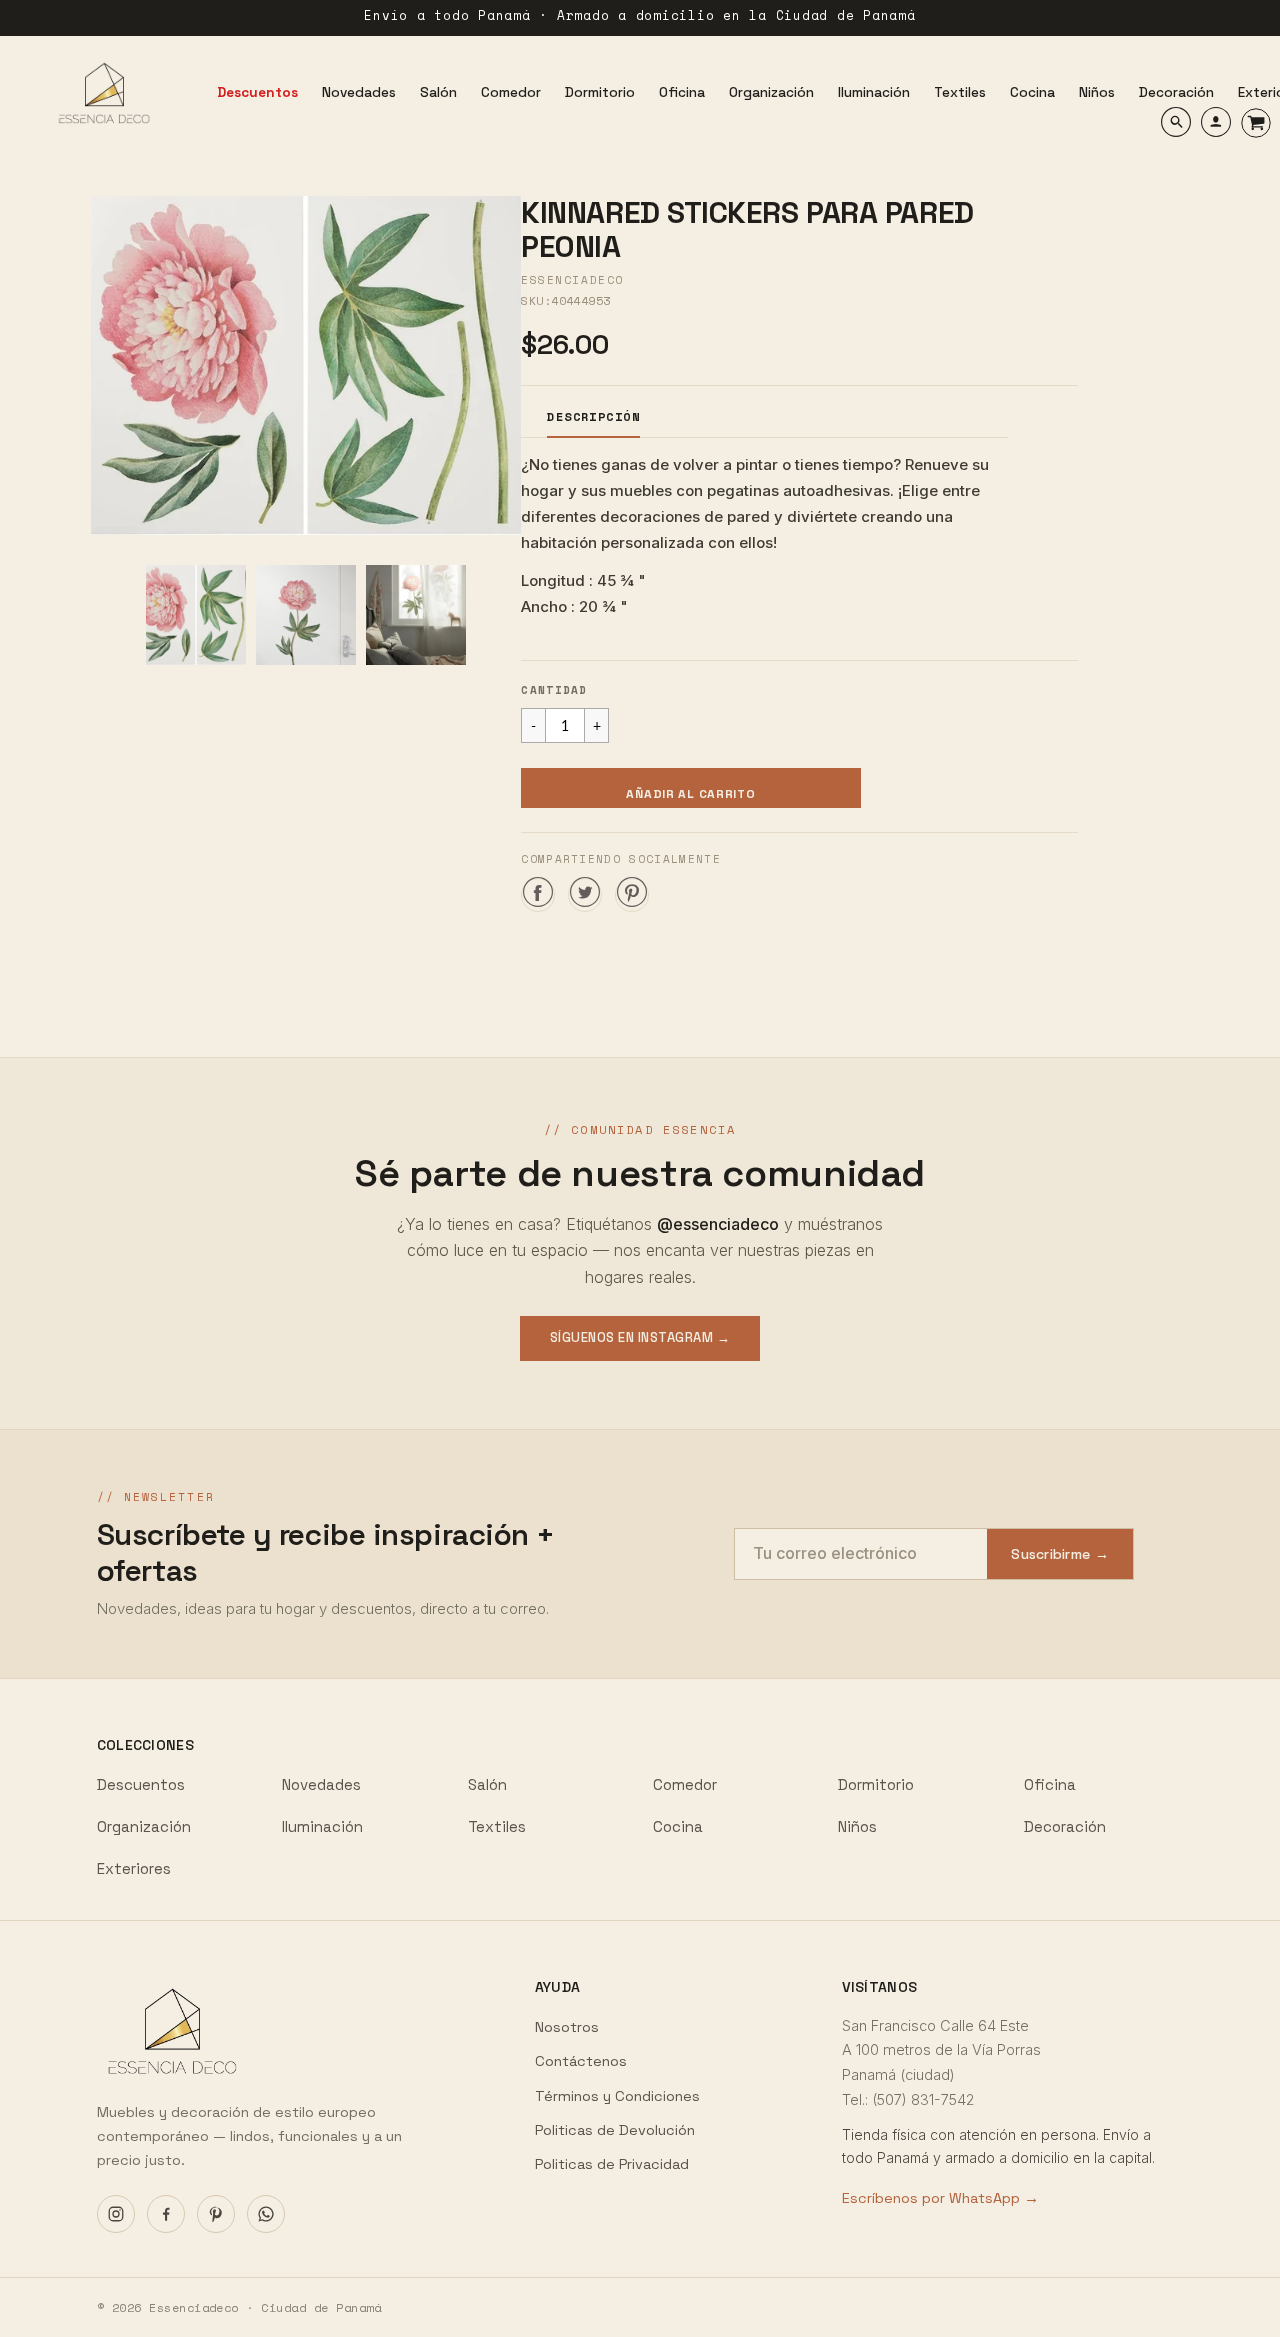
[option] (306, 365)
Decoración (1065, 1826)
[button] (691, 788)
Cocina (678, 1826)
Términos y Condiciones (617, 2096)
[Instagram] (116, 2214)
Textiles (497, 1826)
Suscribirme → (1060, 1554)
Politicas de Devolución (615, 2130)
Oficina (1050, 1784)
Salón (487, 1784)
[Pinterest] (216, 2214)
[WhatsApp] (266, 2214)
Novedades (321, 1784)
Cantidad (554, 690)
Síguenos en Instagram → (640, 1337)
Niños (857, 1826)
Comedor (685, 1784)
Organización (144, 1826)
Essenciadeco (572, 280)
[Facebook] (166, 2214)
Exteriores (134, 1868)
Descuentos (141, 1784)
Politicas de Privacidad (612, 2164)
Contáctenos (581, 2061)
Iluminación (322, 1826)
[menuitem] (257, 93)
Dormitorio (876, 1784)
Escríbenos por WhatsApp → (940, 2198)
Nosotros (567, 2027)
